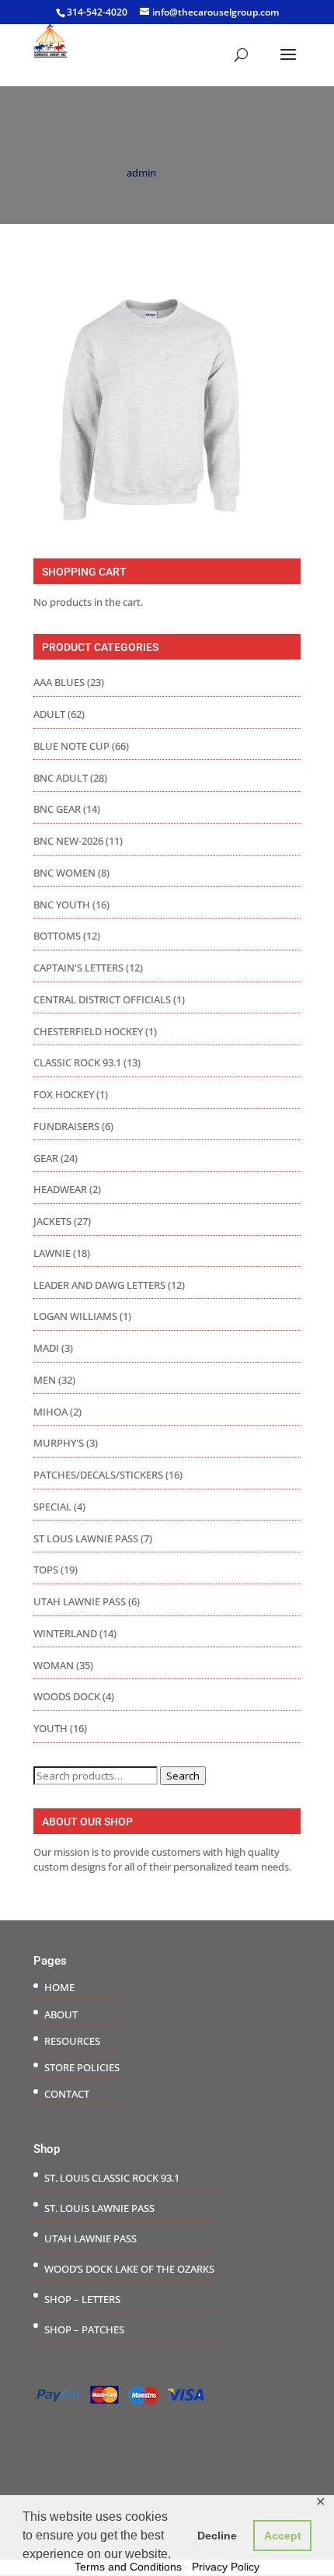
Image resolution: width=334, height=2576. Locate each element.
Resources (72, 2041)
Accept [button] (283, 2536)
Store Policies (82, 2067)
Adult (49, 714)
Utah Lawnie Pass (80, 1601)
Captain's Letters (78, 968)
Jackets (52, 1221)
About (61, 2014)
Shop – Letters (82, 2299)
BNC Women (64, 873)
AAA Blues (59, 682)
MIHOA (50, 1412)
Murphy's (59, 1443)
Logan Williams (75, 1316)
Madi (46, 1348)
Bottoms (57, 936)
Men (45, 1380)
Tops (46, 1570)
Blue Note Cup (71, 746)
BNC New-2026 (68, 841)
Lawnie (52, 1253)
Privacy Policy (226, 2567)
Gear (46, 1158)
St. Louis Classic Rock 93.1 (112, 2178)
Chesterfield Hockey (88, 1031)
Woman (54, 1665)
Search (183, 1776)
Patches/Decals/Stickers (98, 1475)
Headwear (60, 1189)
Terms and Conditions (128, 2567)
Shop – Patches (84, 2329)
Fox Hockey (64, 1094)
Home (59, 1987)
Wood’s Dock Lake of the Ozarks (129, 2269)
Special (52, 1507)
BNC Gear (57, 809)
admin (141, 173)
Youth (50, 1728)
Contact (67, 2094)
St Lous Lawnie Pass (86, 1538)
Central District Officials (102, 999)
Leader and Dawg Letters (99, 1285)
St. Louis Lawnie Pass (99, 2208)
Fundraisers (66, 1126)
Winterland (65, 1633)
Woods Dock (67, 1696)
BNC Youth (62, 905)
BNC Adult (61, 778)
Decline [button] (217, 2536)
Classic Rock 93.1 (77, 1062)
